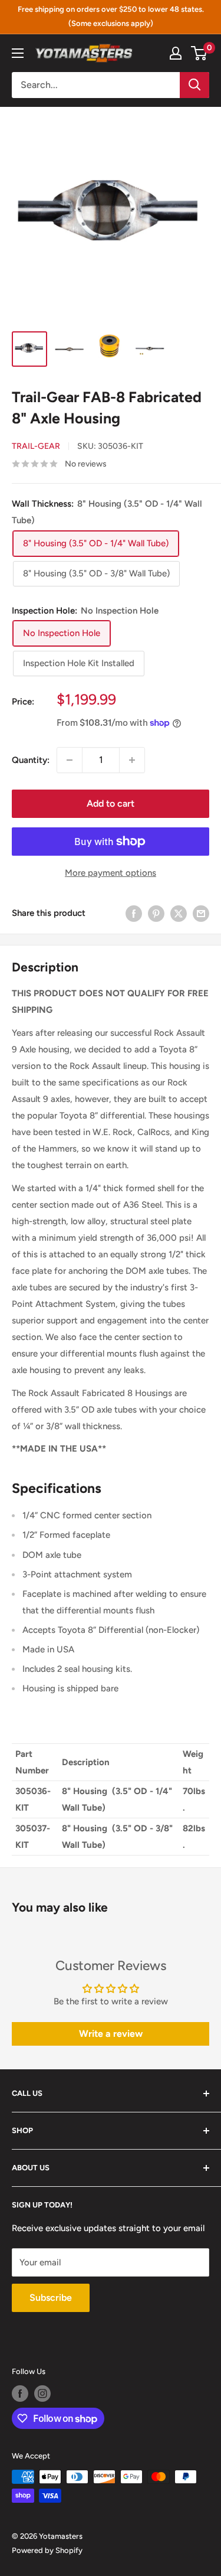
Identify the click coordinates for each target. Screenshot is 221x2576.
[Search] (194, 85)
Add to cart (111, 803)
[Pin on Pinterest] (156, 913)
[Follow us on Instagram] (42, 2394)
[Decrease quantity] (70, 760)
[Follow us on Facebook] (20, 2394)
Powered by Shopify (47, 2550)
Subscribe (51, 2298)
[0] (199, 53)
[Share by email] (201, 913)
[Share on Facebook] (134, 913)
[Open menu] (18, 53)
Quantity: (31, 760)
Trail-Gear (36, 446)
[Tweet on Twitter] (179, 913)
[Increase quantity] (132, 760)
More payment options (111, 873)
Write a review (111, 2034)
